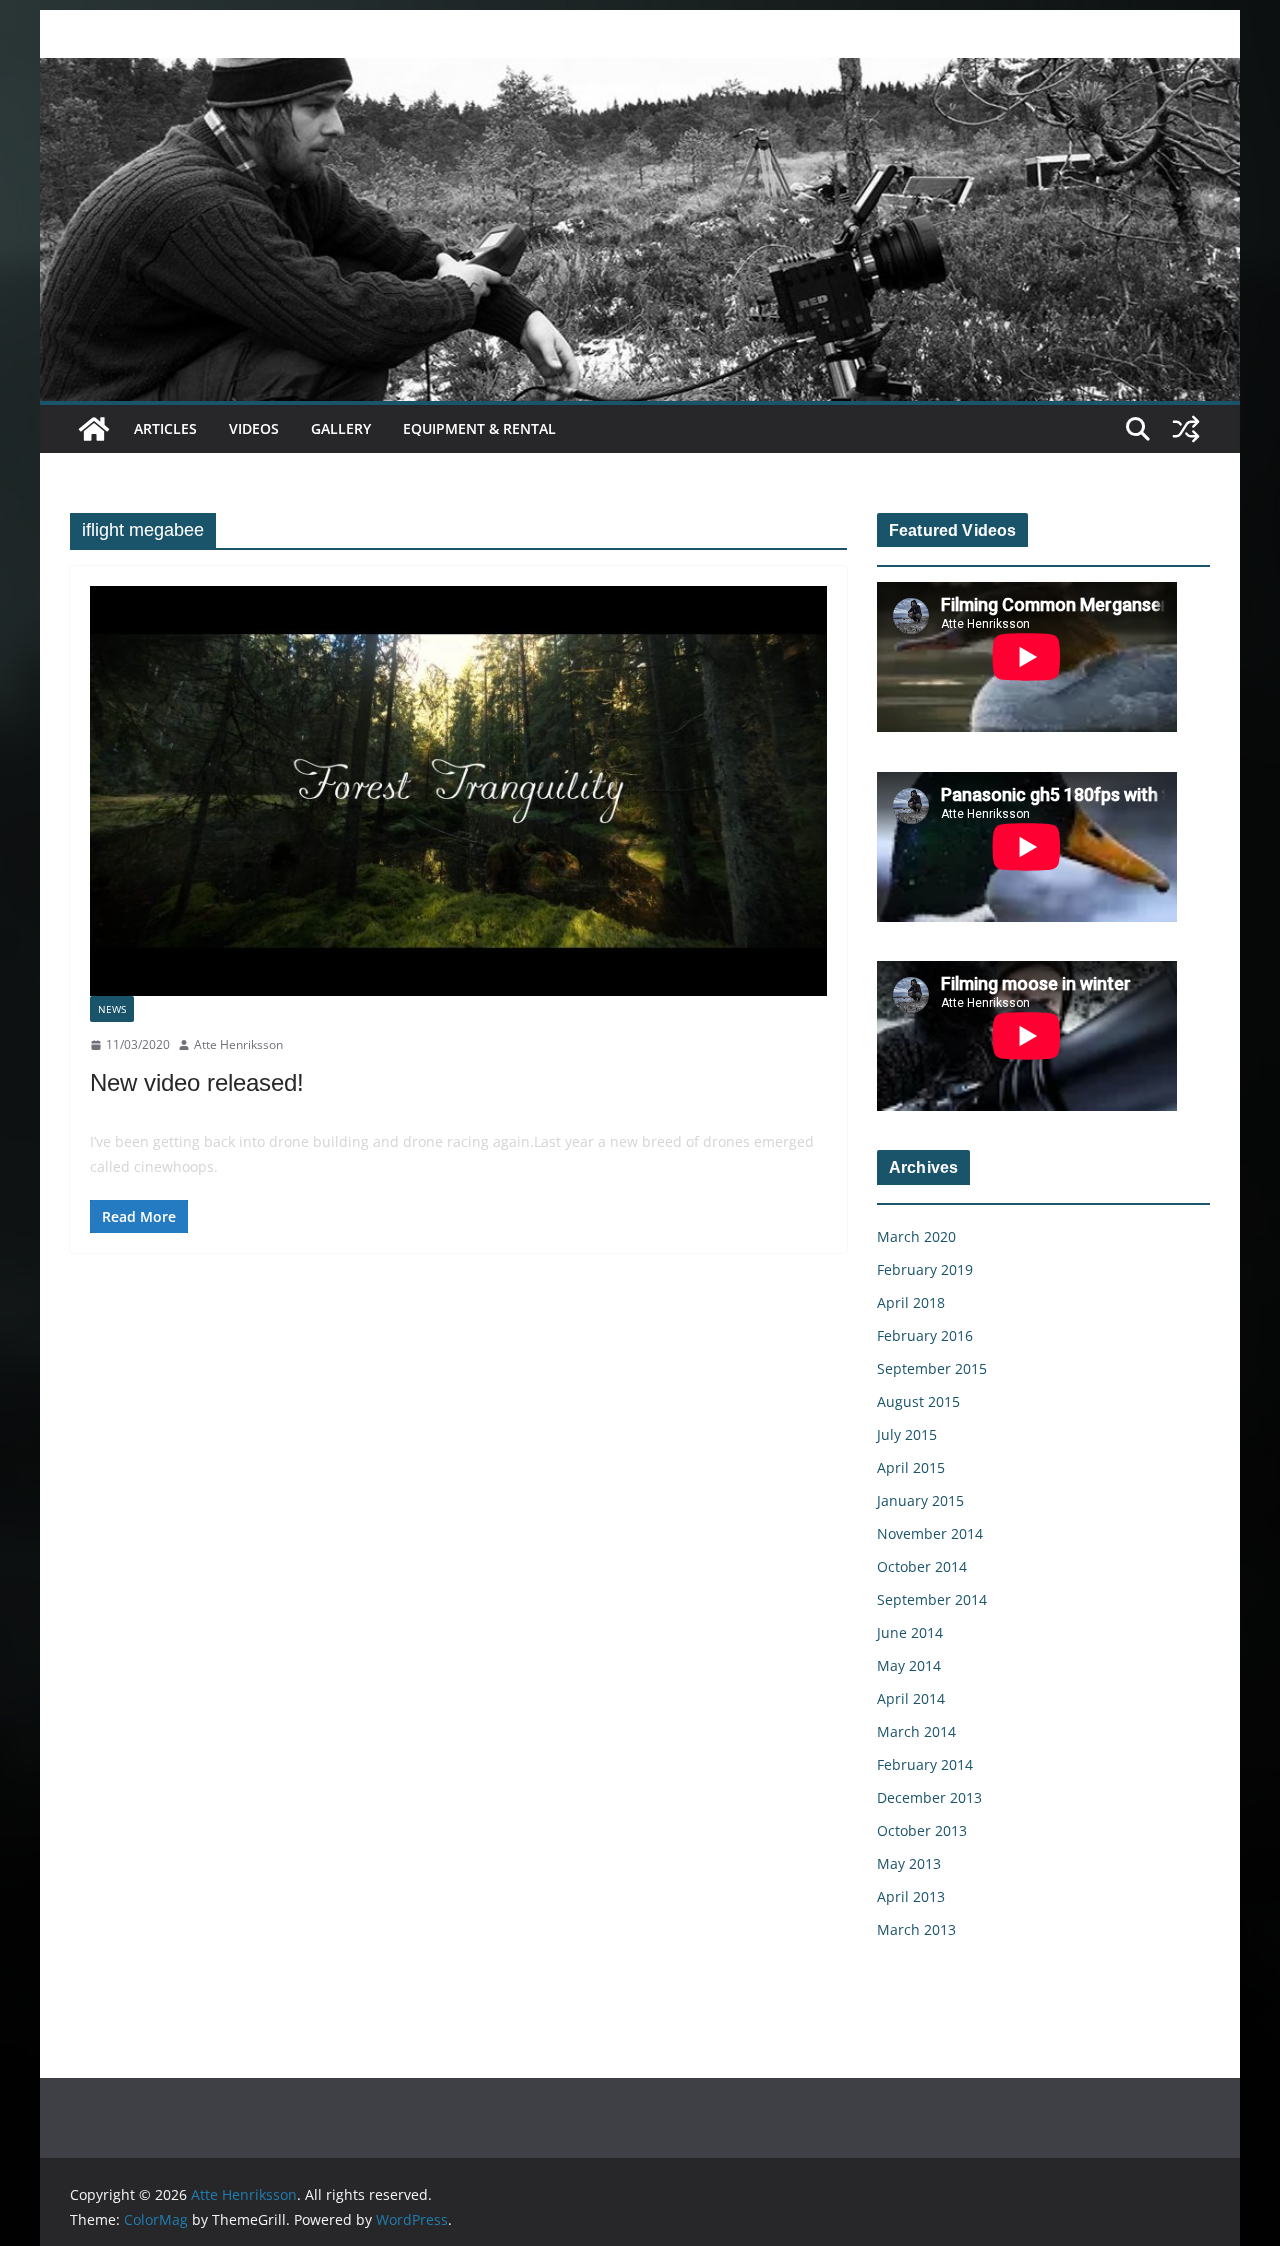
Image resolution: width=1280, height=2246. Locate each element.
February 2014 (925, 1764)
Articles (165, 428)
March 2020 (916, 1236)
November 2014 (930, 1533)
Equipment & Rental (479, 428)
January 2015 (920, 1500)
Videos (254, 428)
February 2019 (925, 1269)
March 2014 (916, 1731)
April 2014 (911, 1698)
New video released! (197, 1082)
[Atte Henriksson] (640, 72)
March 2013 (916, 1929)
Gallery (341, 428)
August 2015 (918, 1401)
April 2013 (911, 1896)
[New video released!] (458, 791)
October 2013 (922, 1830)
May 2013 (909, 1863)
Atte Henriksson (238, 1044)
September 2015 (932, 1368)
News (112, 1009)
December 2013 (929, 1797)
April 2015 (911, 1467)
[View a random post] (1186, 429)
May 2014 (909, 1665)
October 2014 (922, 1566)
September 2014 (932, 1599)
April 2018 (911, 1302)
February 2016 (925, 1335)
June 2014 (910, 1632)
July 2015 (907, 1434)
